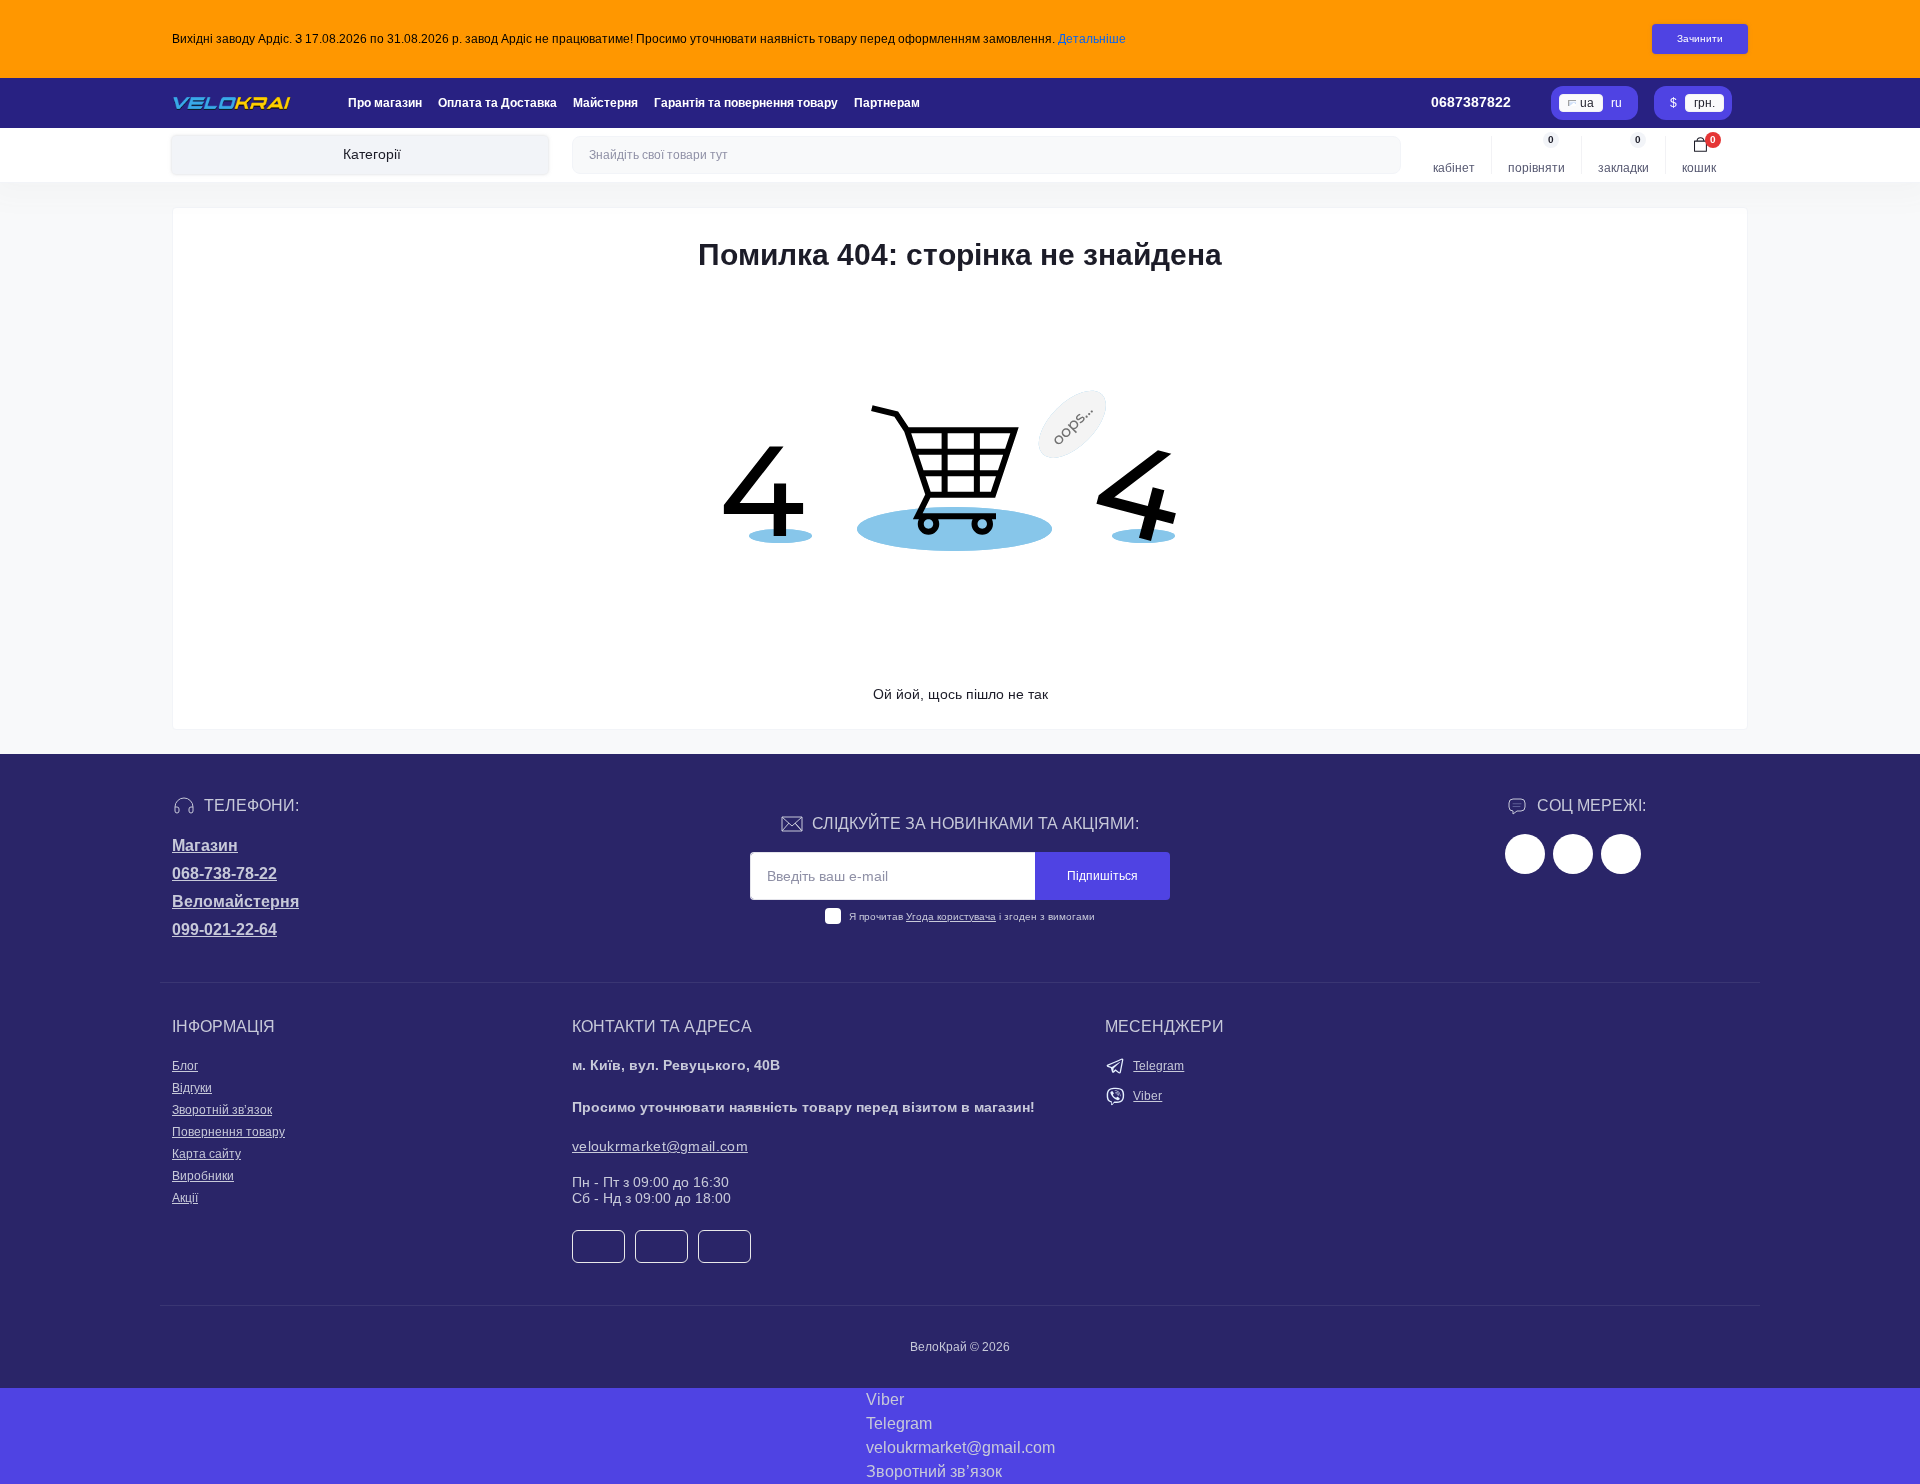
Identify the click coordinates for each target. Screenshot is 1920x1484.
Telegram (1158, 1066)
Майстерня (605, 103)
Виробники (203, 1176)
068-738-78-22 (224, 873)
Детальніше (1092, 39)
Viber (1147, 1096)
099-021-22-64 (224, 929)
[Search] (1383, 155)
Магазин (205, 845)
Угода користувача (951, 916)
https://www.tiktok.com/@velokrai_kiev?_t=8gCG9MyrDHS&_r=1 (1621, 854)
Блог (185, 1066)
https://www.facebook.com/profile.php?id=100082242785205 (1525, 854)
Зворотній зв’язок (222, 1110)
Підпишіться (1102, 876)
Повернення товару (228, 1132)
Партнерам (887, 103)
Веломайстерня (235, 901)
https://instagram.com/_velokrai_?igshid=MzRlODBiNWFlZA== (1573, 854)
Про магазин (385, 103)
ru (1616, 103)
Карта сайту (206, 1154)
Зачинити (1700, 38)
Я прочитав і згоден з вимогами (972, 916)
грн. (1704, 103)
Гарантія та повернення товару (746, 103)
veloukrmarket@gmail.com (660, 1146)
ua (1587, 103)
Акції (185, 1198)
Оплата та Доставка (497, 103)
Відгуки (192, 1088)
